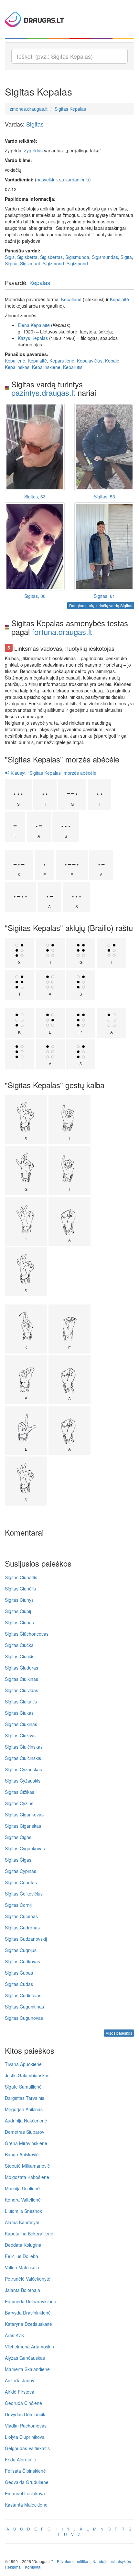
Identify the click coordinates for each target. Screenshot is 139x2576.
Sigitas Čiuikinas (21, 1679)
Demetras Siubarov (25, 2132)
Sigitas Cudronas (22, 1927)
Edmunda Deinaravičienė (31, 2301)
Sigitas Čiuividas (21, 1690)
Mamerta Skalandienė (27, 2369)
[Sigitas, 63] (35, 447)
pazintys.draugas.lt (43, 392)
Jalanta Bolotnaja (22, 2290)
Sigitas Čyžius (19, 1803)
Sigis (10, 257)
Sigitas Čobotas (21, 1882)
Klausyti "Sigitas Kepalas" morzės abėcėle (53, 773)
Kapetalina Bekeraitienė (29, 2234)
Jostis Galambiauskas (27, 2075)
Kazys (24, 338)
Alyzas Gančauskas (25, 2358)
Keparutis (73, 367)
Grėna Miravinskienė (26, 2143)
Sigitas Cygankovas (25, 1848)
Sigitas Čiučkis (20, 1656)
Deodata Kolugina (23, 2245)
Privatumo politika (73, 2561)
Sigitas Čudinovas (23, 1995)
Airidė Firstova (20, 2392)
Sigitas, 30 (35, 596)
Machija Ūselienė (22, 2188)
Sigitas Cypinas (21, 1871)
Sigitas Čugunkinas (24, 2007)
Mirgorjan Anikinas (24, 2109)
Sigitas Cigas (18, 1837)
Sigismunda (77, 257)
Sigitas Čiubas (19, 1622)
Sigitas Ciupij (18, 1611)
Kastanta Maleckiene (26, 2505)
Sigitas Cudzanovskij (26, 1939)
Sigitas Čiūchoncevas (27, 1634)
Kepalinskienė (46, 367)
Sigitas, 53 (104, 496)
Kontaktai (33, 2567)
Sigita (126, 257)
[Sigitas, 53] (104, 447)
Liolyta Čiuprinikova (25, 2437)
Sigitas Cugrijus (21, 1950)
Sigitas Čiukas (19, 1713)
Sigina (11, 263)
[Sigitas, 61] (104, 546)
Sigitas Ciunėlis (20, 1589)
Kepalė (112, 361)
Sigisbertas (51, 257)
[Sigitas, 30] (35, 546)
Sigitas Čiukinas (21, 1724)
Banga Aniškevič (22, 2154)
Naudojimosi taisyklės (112, 2561)
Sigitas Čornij (18, 1905)
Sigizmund (77, 263)
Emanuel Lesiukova (25, 2493)
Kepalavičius (90, 361)
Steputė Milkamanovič (27, 2166)
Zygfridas (33, 150)
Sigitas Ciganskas (23, 1826)
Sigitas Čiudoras (21, 1668)
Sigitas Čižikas (20, 1792)
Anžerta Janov (20, 2380)
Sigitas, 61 (104, 596)
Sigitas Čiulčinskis (23, 1758)
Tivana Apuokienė (23, 2064)
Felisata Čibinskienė (25, 2471)
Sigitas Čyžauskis (23, 1781)
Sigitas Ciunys (19, 1600)
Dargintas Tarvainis (25, 2098)
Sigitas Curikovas (22, 1961)
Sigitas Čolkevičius (24, 1894)
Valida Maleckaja (22, 2267)
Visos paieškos (119, 2033)
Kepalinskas (17, 367)
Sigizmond (53, 263)
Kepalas (40, 282)
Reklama (13, 2567)
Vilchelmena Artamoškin (29, 2346)
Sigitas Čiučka (19, 1645)
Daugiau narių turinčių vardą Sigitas (101, 605)
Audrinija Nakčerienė (26, 2121)
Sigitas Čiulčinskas (24, 1747)
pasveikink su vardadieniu (63, 179)
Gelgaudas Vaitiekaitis (27, 2448)
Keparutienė (62, 361)
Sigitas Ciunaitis (21, 1577)
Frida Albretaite (21, 2459)
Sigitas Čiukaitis (21, 1702)
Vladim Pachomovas (26, 2426)
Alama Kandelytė (22, 2222)
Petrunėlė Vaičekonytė (28, 2279)
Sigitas (35, 124)
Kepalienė (71, 299)
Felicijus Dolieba (21, 2256)
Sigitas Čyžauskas (23, 1769)
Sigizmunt (30, 263)
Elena (24, 325)
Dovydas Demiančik (25, 2414)
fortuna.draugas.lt (62, 632)
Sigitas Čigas (18, 1860)
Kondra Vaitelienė (23, 2200)
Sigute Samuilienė (23, 2087)
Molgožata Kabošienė (27, 2177)
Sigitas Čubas (19, 1973)
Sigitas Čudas (19, 1984)
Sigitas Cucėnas (21, 1916)
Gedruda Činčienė (23, 2403)
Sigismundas (105, 257)
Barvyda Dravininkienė (28, 2313)
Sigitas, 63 (35, 496)
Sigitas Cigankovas (24, 1814)
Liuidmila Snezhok (23, 2211)
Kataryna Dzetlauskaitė (28, 2324)
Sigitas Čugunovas (24, 2018)
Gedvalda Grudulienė (27, 2482)
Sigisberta (27, 257)
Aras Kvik (14, 2335)
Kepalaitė (119, 299)
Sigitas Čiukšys (20, 1735)
